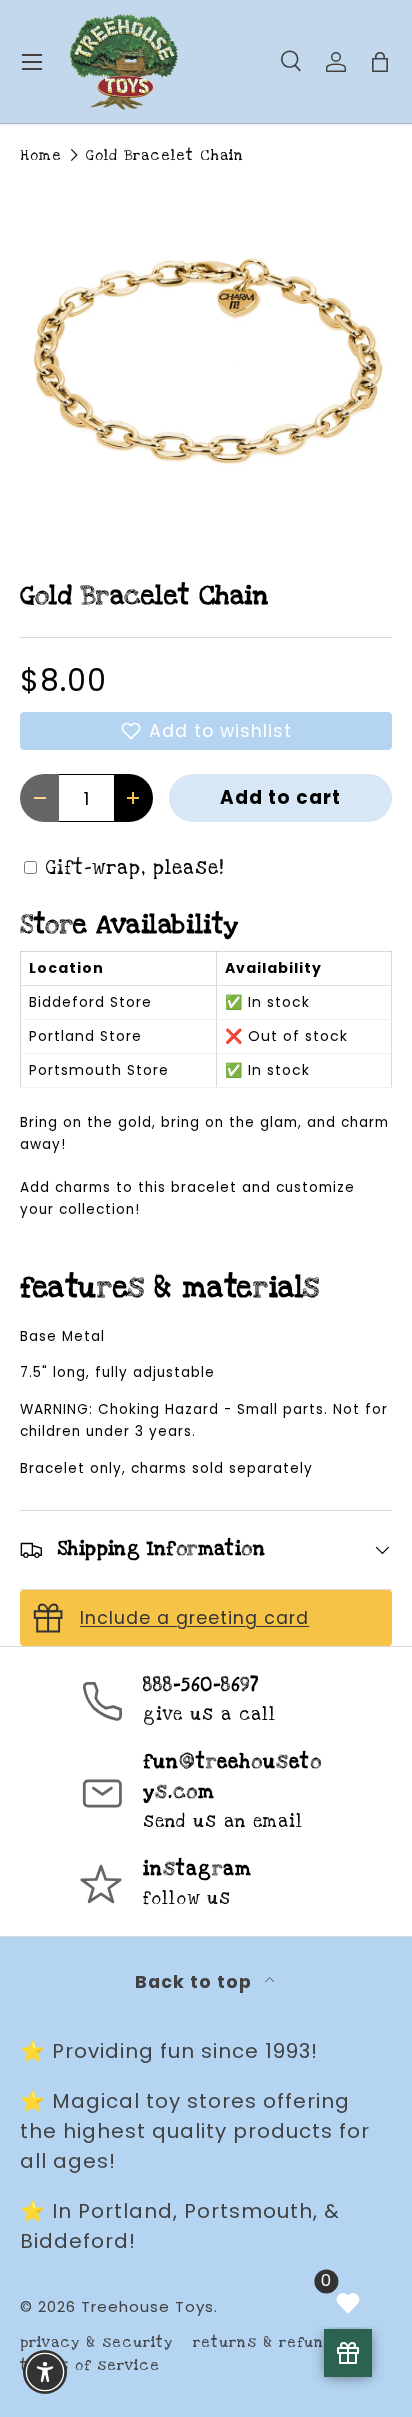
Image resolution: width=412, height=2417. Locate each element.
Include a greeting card (194, 1618)
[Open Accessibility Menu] (45, 2372)
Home (41, 155)
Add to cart (280, 797)
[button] (206, 731)
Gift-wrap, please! (135, 868)
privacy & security (96, 2342)
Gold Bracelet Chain (165, 155)
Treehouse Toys (147, 2306)
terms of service (90, 2365)
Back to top (196, 1982)
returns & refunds (268, 2342)
